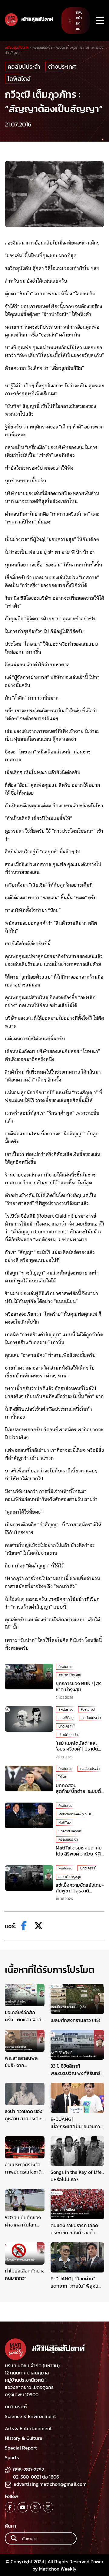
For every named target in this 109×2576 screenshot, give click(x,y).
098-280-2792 (28, 2469)
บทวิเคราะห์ (66, 1726)
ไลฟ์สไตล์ (19, 79)
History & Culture (24, 2438)
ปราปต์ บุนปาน (69, 1735)
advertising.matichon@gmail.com (50, 2484)
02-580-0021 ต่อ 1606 (36, 2477)
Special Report (70, 1831)
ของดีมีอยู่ (66, 1718)
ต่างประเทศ (62, 67)
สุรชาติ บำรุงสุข (70, 1675)
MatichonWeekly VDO (75, 1814)
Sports (12, 2457)
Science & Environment (30, 2416)
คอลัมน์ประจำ (24, 67)
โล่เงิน (63, 1777)
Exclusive (66, 1709)
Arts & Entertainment (28, 2428)
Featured (65, 1667)
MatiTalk (65, 1823)
